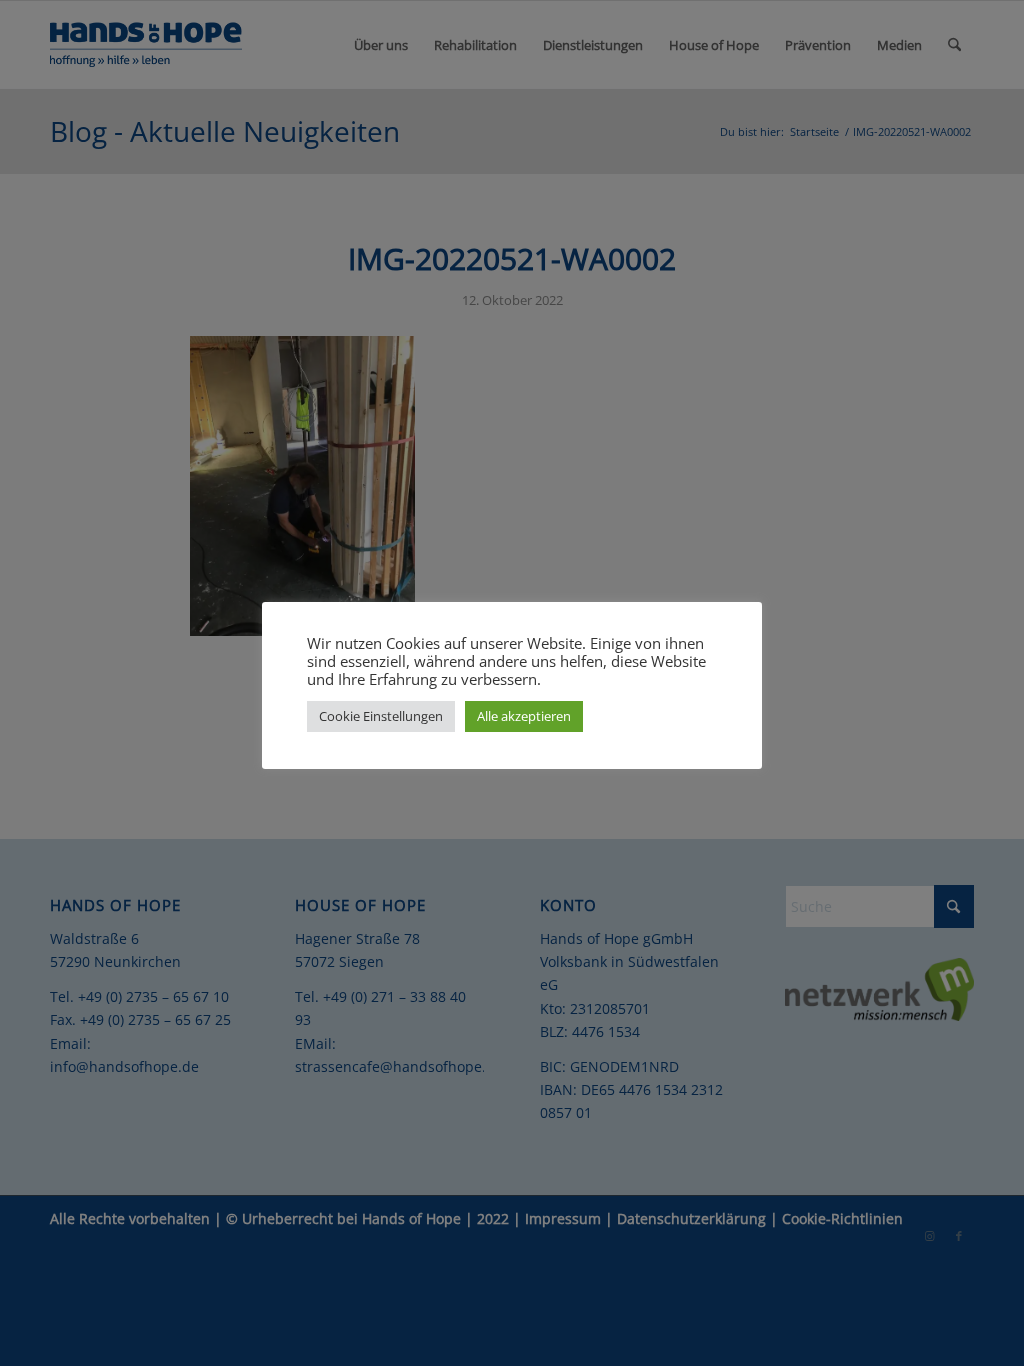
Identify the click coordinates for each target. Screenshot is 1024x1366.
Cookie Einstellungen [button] (381, 716)
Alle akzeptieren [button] (524, 716)
